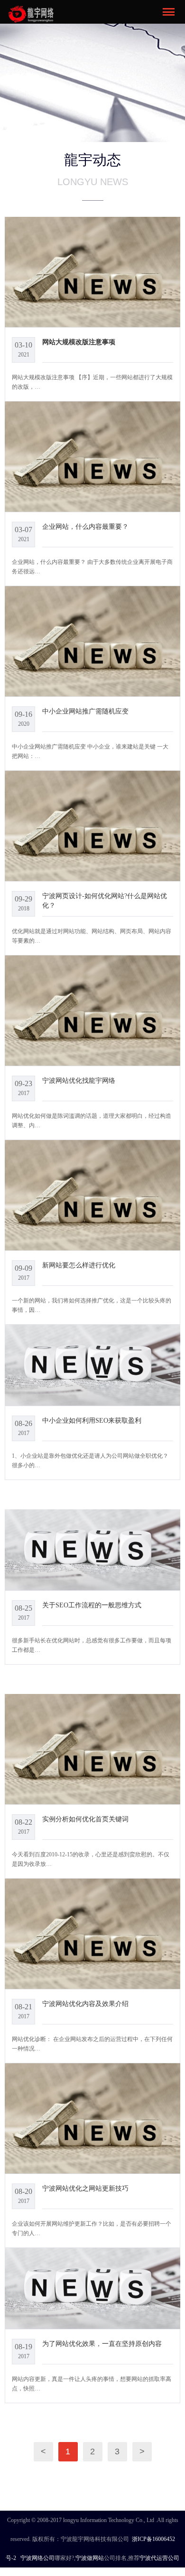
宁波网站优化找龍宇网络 (79, 1080)
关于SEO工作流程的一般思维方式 (92, 1605)
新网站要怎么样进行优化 (79, 1265)
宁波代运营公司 (159, 2558)
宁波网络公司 (37, 2558)
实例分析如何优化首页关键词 (85, 1819)
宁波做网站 (90, 2558)
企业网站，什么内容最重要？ (85, 526)
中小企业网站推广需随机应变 (85, 711)
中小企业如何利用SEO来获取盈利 (92, 1420)
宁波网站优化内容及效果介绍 (85, 2004)
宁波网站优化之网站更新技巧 (85, 2188)
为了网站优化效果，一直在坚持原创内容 (102, 2344)
